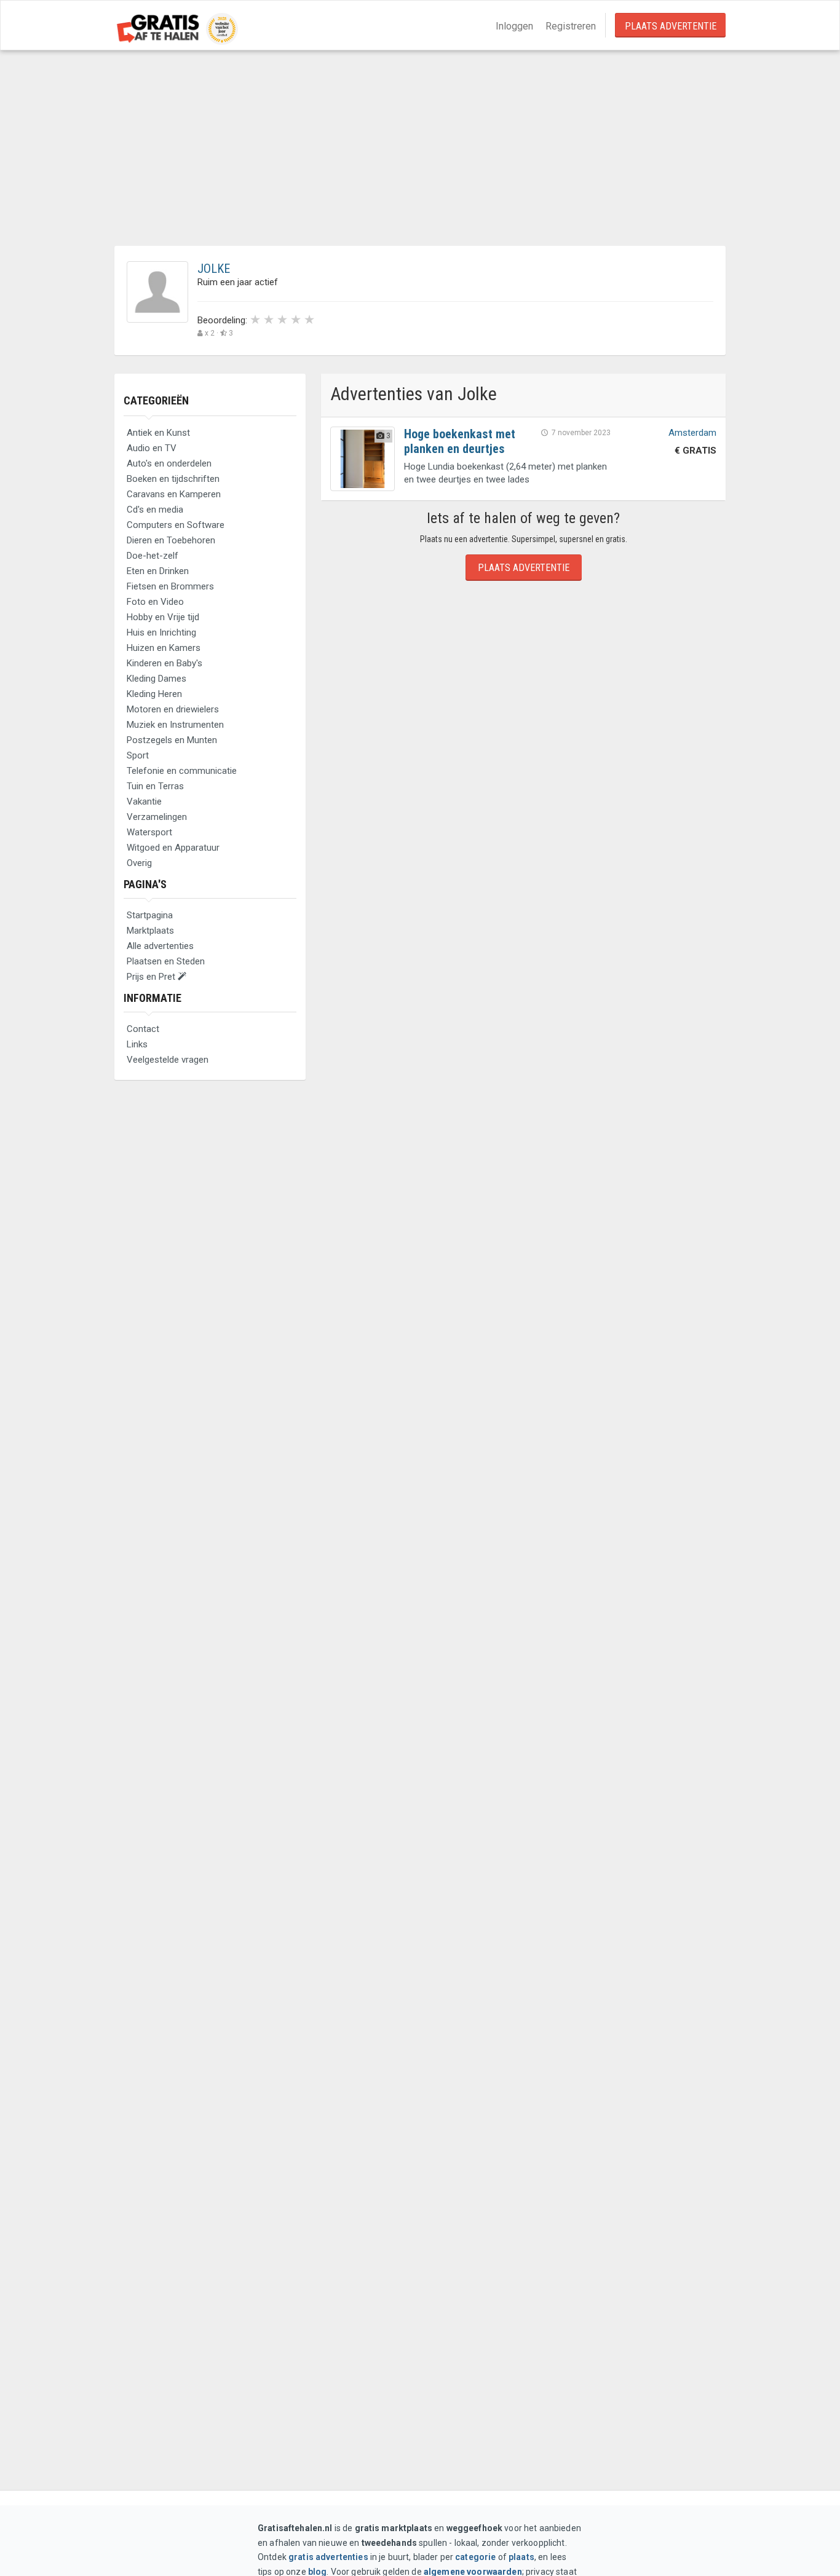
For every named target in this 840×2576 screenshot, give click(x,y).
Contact (143, 1029)
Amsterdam (692, 433)
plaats (521, 2557)
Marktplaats (150, 931)
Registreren (571, 26)
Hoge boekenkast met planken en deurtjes (460, 441)
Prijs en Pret (152, 977)
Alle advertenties (160, 946)
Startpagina (150, 915)
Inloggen (514, 26)
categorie (475, 2557)
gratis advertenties (328, 2557)
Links (137, 1044)
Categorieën (156, 400)
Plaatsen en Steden (166, 961)
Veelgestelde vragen (168, 1060)
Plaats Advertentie (671, 26)
